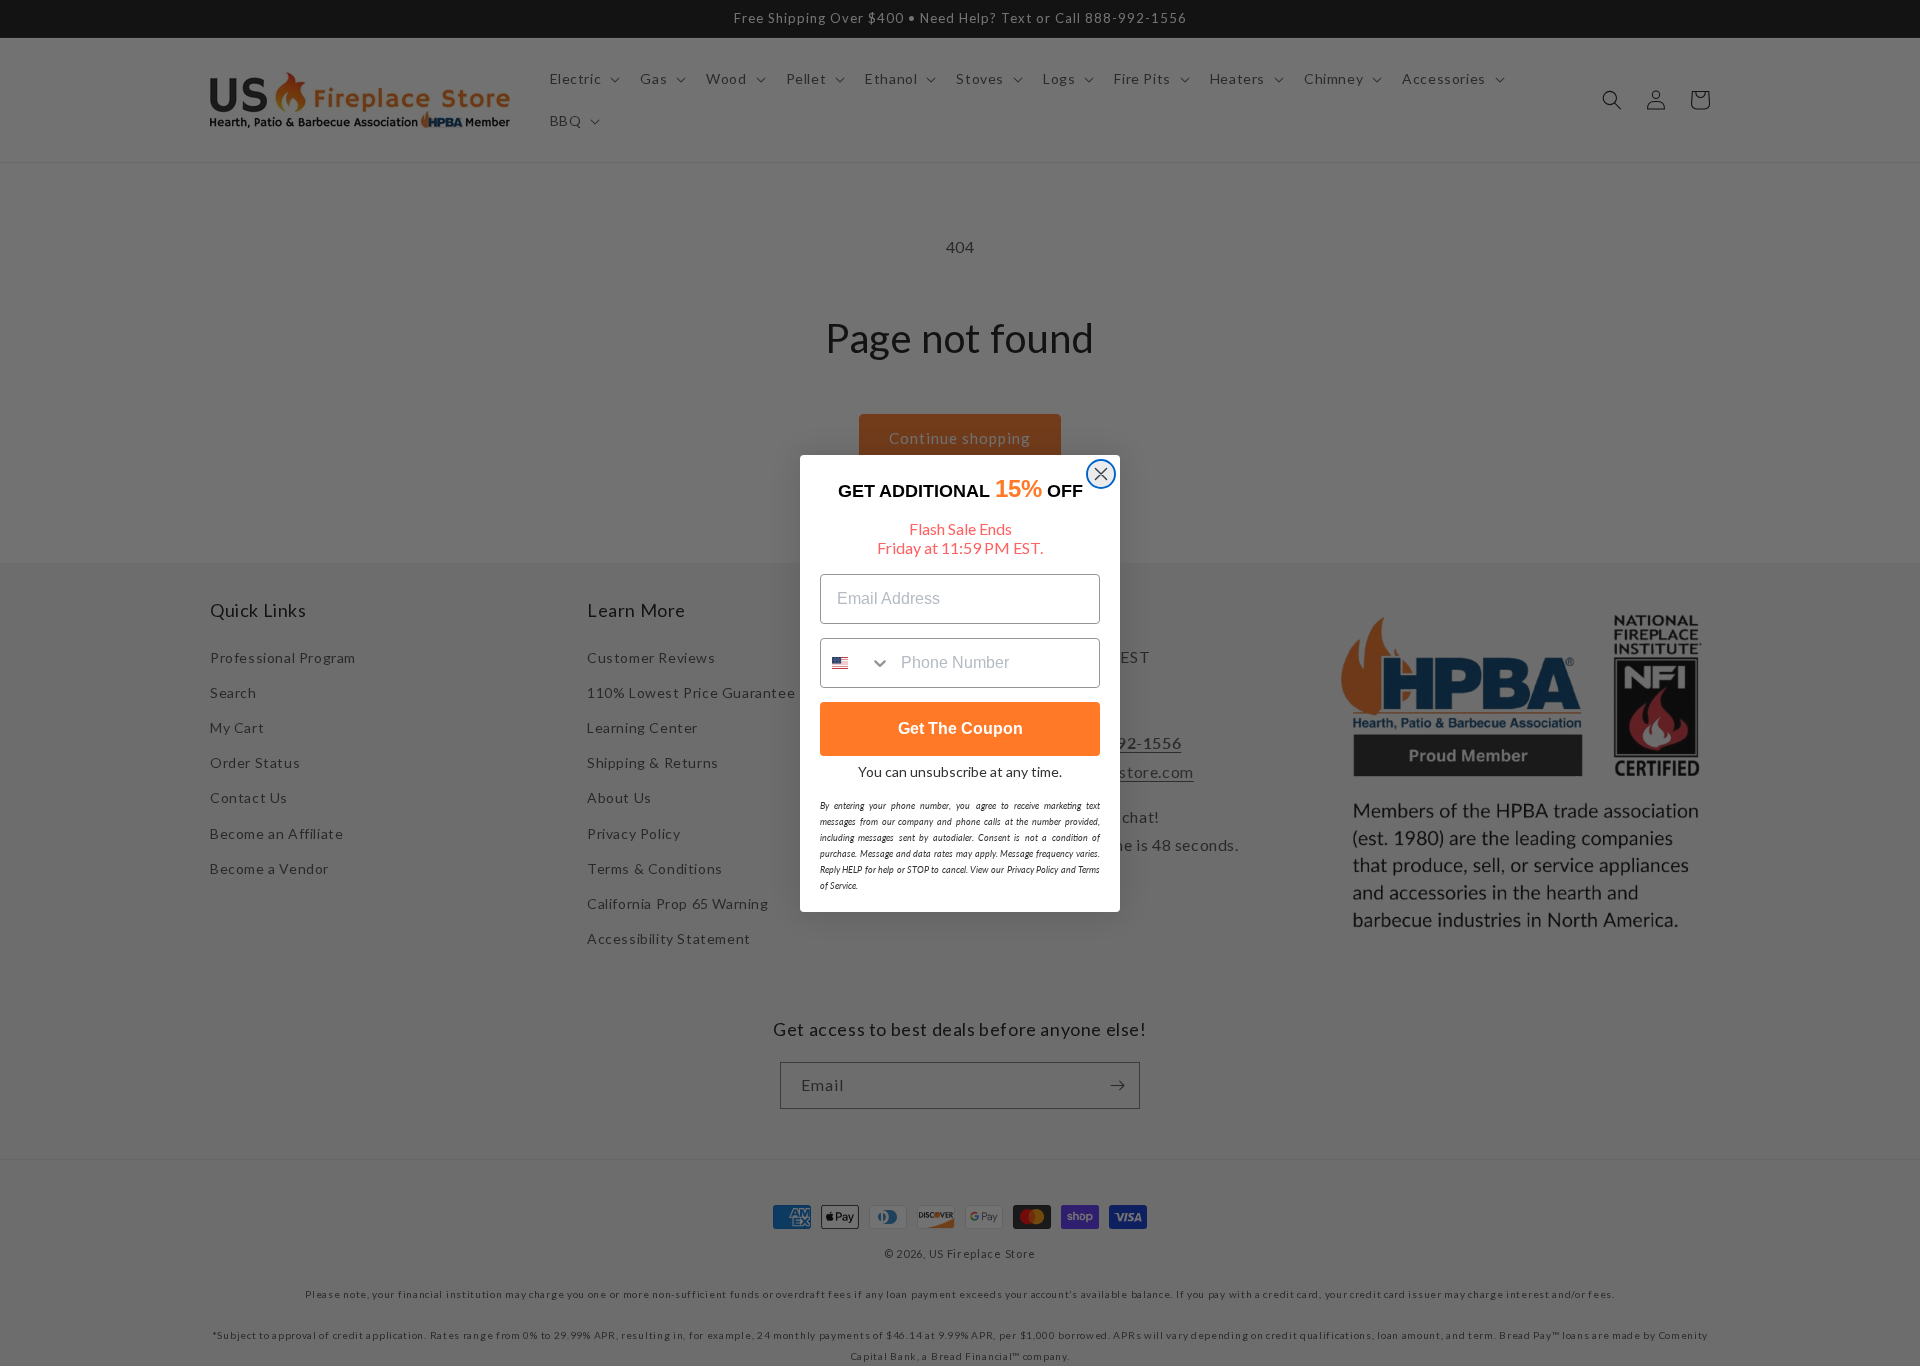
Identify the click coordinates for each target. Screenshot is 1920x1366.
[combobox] (856, 663)
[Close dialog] (1101, 474)
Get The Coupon (960, 728)
